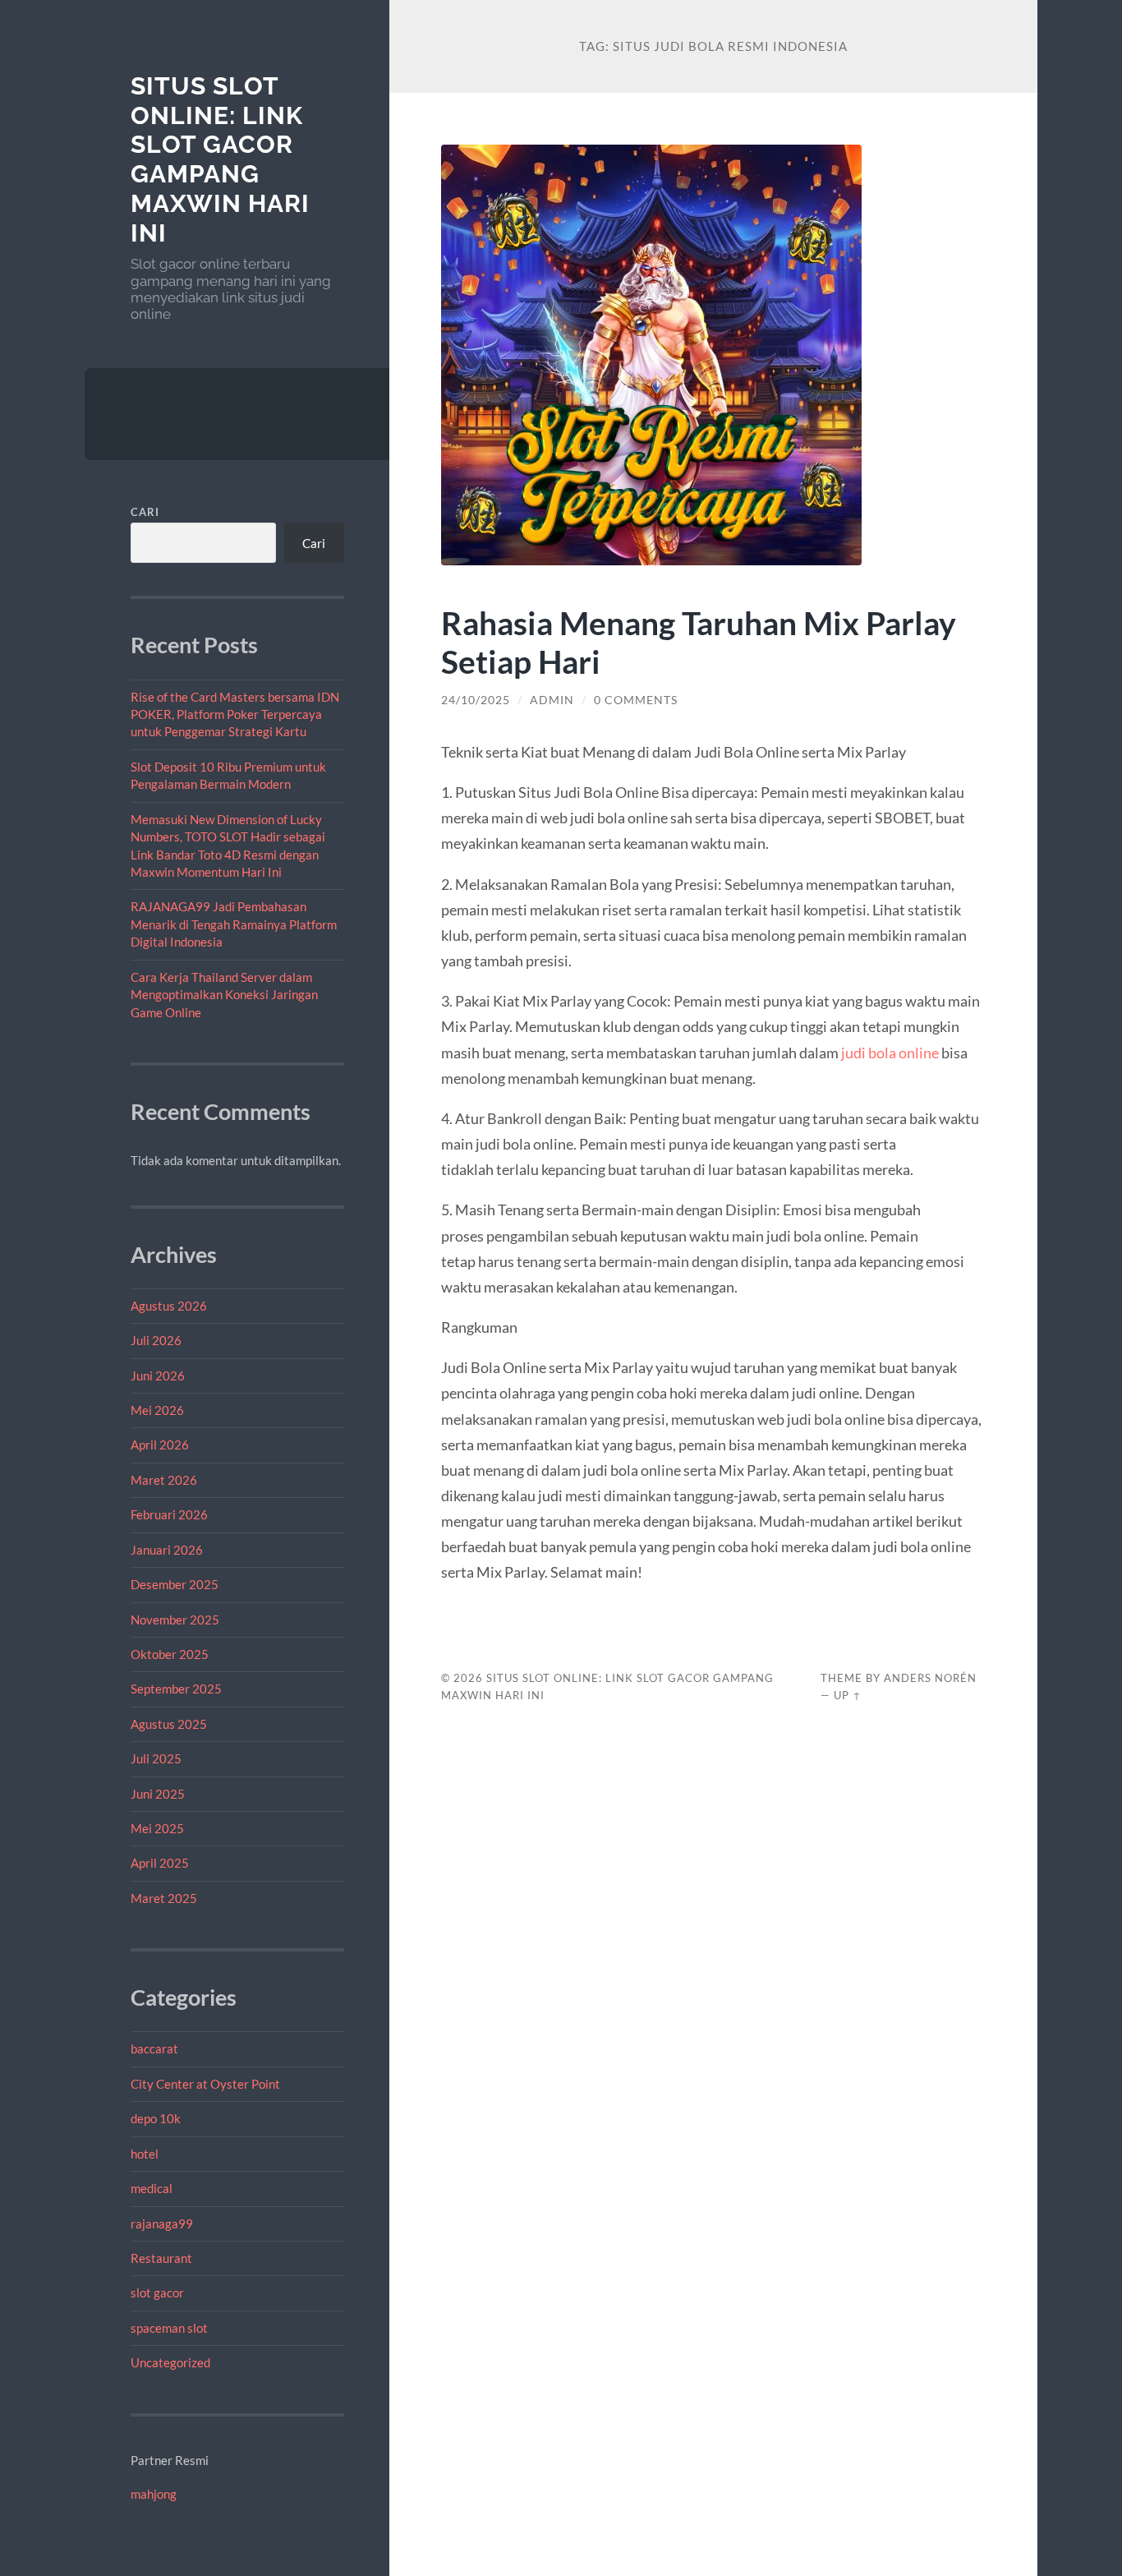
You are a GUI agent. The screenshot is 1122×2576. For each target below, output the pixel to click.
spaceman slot (169, 2328)
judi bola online (890, 1053)
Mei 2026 (157, 1410)
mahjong (154, 2494)
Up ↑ (848, 1695)
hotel (145, 2154)
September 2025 (176, 1689)
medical (152, 2188)
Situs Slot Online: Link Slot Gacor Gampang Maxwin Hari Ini (220, 159)
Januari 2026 (167, 1550)
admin (552, 700)
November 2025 (175, 1620)
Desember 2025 (175, 1584)
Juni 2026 (158, 1376)
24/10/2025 (476, 700)
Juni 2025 (158, 1794)
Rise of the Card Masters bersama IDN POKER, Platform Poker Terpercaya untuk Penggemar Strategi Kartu (235, 714)
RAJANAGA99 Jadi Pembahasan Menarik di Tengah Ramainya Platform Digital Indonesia (234, 924)
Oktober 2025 (170, 1654)
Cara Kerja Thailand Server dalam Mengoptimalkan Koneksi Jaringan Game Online (224, 995)
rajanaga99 (162, 2223)
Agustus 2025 (169, 1724)
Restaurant (161, 2258)
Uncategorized (170, 2362)
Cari (145, 512)
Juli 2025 (156, 1758)
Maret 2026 (164, 1480)
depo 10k (156, 2118)
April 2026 (160, 1445)
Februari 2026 (169, 1514)
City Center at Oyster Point (205, 2084)
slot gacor (157, 2293)
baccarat (154, 2048)
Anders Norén (930, 1678)
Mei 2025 (157, 1828)
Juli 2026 (156, 1340)
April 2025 (160, 1863)
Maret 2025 (164, 1898)
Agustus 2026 (169, 1306)
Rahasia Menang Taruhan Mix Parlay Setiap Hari (699, 642)
